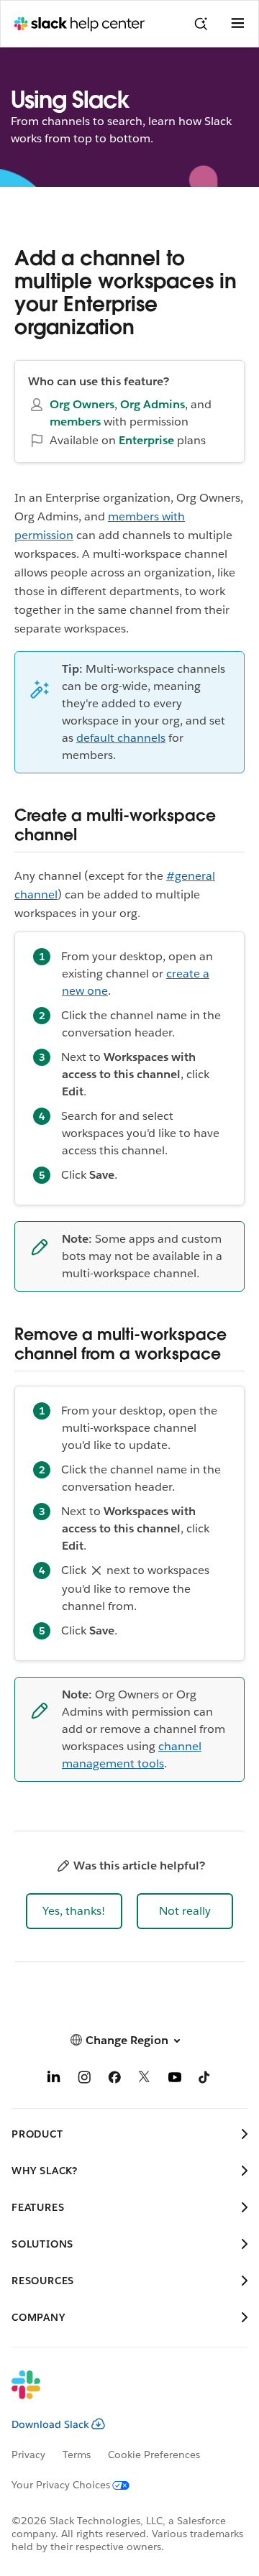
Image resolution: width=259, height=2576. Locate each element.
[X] (145, 2080)
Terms (77, 2455)
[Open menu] (237, 24)
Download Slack (50, 2424)
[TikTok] (205, 2080)
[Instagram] (84, 2080)
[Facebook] (114, 2080)
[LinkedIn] (54, 2080)
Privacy (28, 2455)
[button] (74, 1911)
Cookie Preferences (154, 2455)
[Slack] (118, 2394)
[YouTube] (175, 2080)
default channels (121, 738)
